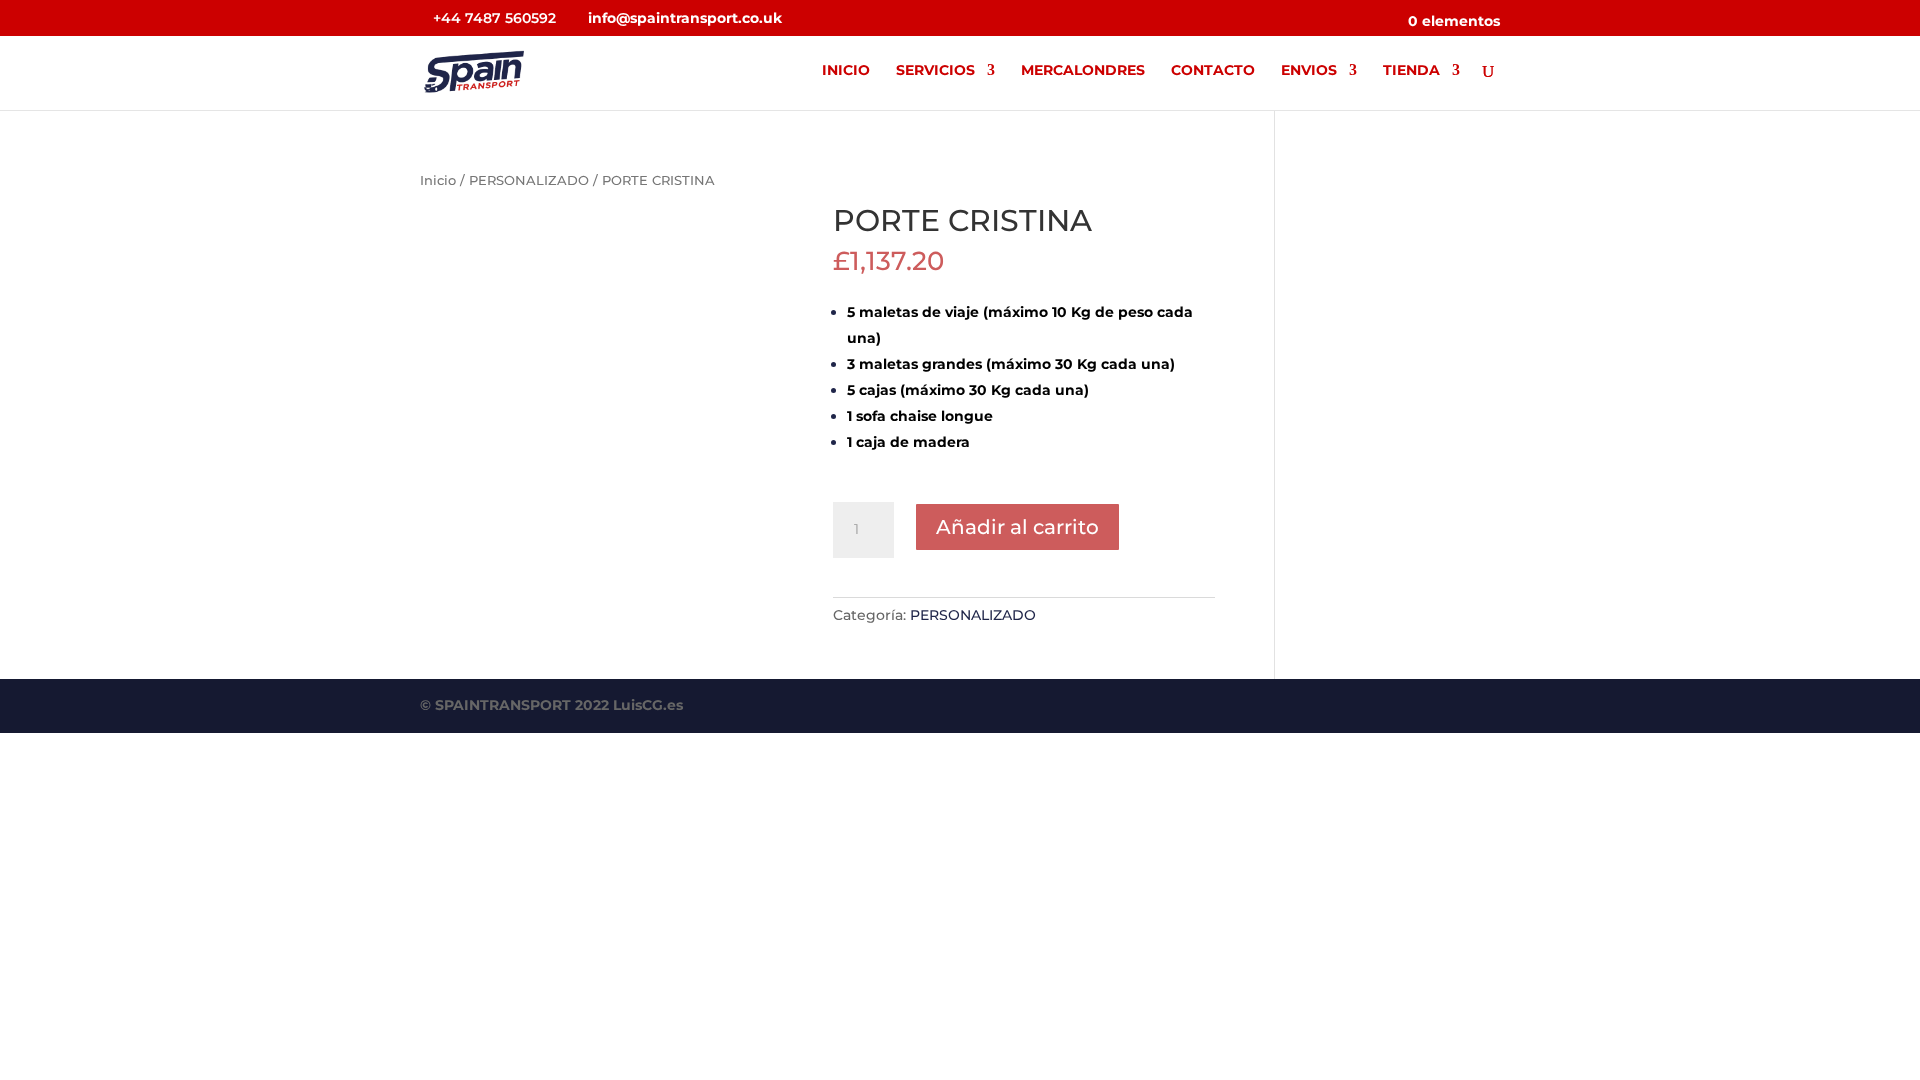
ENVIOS (1309, 71)
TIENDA (1411, 71)
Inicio (438, 180)
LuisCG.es (648, 705)
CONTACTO (1213, 71)
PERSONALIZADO (529, 180)
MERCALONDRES (1083, 71)
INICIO (846, 71)
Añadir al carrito (1017, 527)
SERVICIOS (935, 71)
